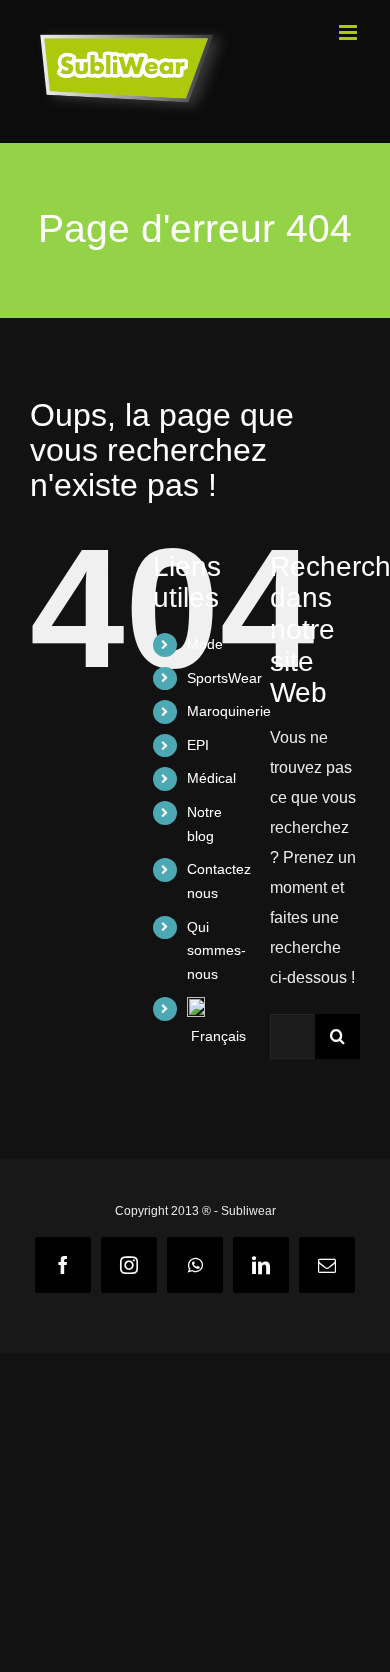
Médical (211, 778)
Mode (205, 644)
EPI (198, 745)
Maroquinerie (229, 711)
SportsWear (224, 678)
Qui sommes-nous (216, 951)
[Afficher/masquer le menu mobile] (349, 32)
